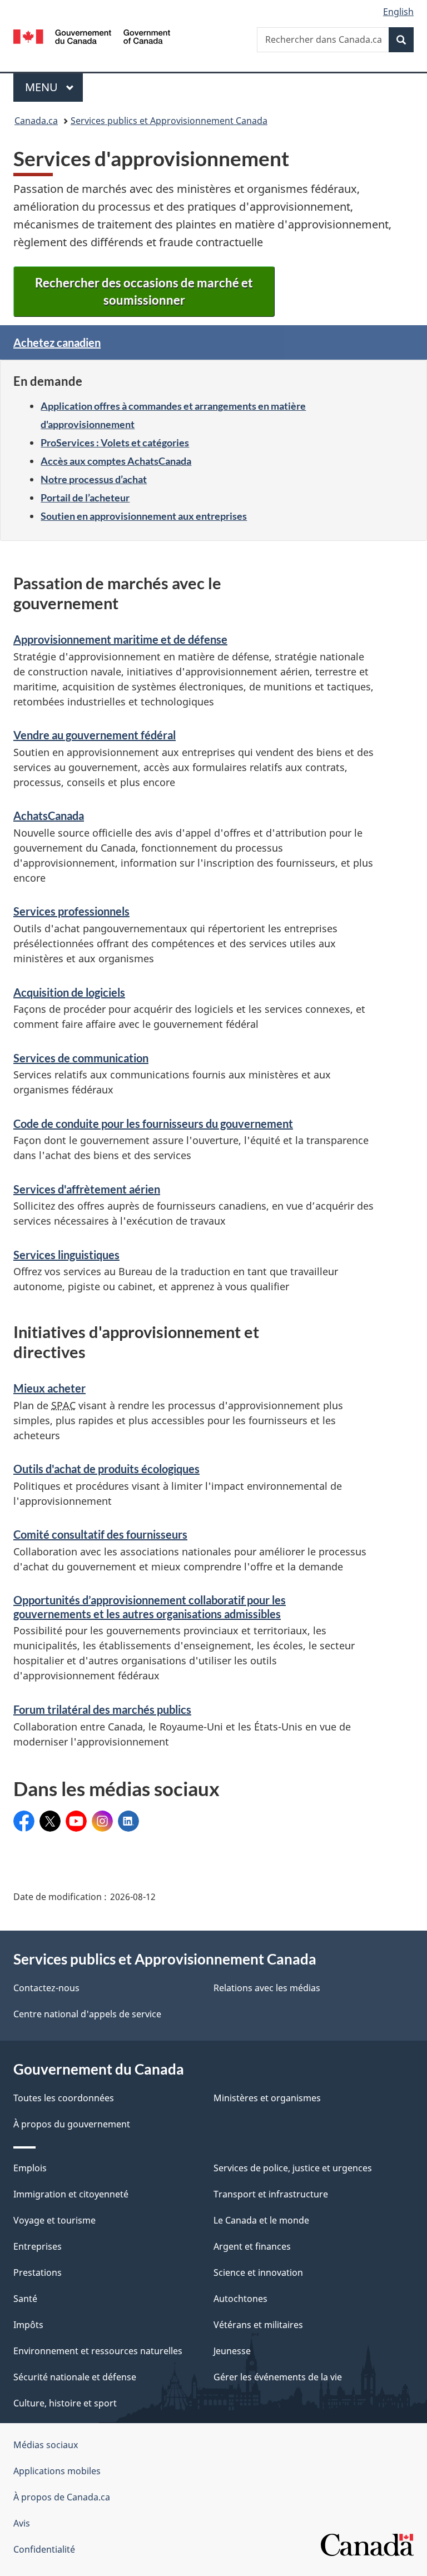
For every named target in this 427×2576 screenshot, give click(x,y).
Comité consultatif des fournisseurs (100, 1534)
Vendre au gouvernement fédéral (95, 735)
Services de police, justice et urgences (293, 2168)
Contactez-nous (46, 1988)
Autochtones (240, 2299)
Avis (22, 2523)
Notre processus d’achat (94, 479)
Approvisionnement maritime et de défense (120, 639)
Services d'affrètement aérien (87, 1189)
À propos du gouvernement (72, 2124)
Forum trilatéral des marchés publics (102, 1709)
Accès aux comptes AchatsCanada (116, 461)
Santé (25, 2299)
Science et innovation (258, 2272)
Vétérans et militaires (258, 2325)
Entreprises (38, 2246)
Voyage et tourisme (54, 2220)
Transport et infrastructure (271, 2194)
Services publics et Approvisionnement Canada (169, 121)
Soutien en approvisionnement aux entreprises (144, 516)
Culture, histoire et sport (65, 2403)
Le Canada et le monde (261, 2220)
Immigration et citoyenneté (71, 2194)
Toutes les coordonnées (64, 2098)
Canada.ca (36, 121)
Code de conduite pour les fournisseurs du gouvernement (153, 1123)
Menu (54, 87)
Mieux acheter (49, 1388)
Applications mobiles (57, 2471)
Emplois (30, 2168)
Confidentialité (44, 2549)
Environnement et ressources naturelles (98, 2351)
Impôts (28, 2325)
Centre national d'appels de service (87, 2014)
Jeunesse (232, 2351)
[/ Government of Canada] (92, 36)
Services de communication (81, 1058)
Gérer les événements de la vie (278, 2377)
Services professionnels (71, 911)
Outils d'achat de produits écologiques (106, 1469)
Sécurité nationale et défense (75, 2377)
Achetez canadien (57, 342)
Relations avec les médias (267, 1988)
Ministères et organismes (267, 2098)
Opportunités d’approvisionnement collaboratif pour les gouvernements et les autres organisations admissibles (150, 1607)
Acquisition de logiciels (69, 992)
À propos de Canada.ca (62, 2497)
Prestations (38, 2272)
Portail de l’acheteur (85, 498)
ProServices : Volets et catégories (115, 442)
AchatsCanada (49, 815)
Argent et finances (252, 2246)
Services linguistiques (66, 1255)
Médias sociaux (46, 2445)
